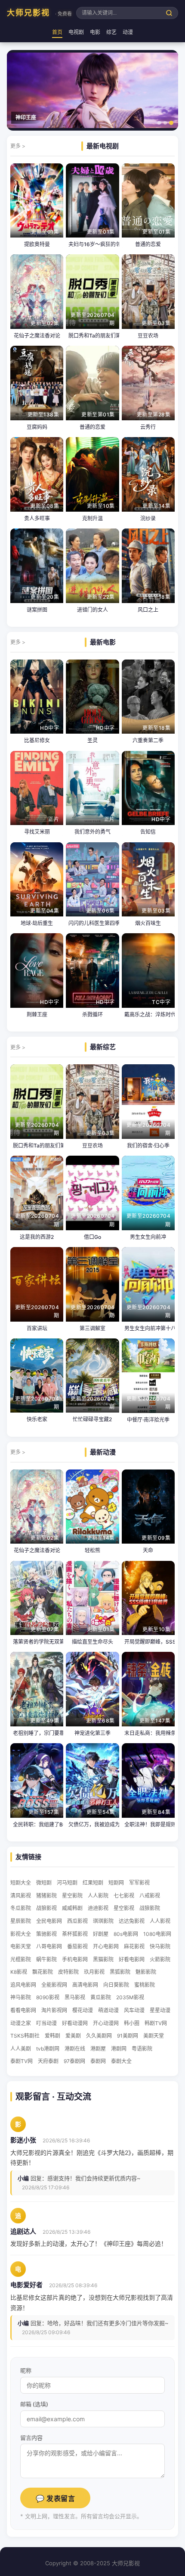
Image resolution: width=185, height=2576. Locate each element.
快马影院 (160, 1946)
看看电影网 (23, 2010)
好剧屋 (101, 1934)
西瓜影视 (77, 1921)
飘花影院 (43, 1972)
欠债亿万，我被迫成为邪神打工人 (92, 1824)
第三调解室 (92, 1328)
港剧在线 (75, 2049)
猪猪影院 (46, 1896)
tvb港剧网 (48, 2049)
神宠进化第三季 (92, 1733)
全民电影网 (49, 1921)
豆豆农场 (148, 336)
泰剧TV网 (22, 2061)
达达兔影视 (132, 1921)
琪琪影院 (103, 1921)
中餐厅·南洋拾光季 (148, 1420)
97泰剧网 (74, 2061)
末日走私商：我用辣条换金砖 (148, 1733)
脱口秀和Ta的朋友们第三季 (92, 336)
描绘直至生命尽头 (92, 1642)
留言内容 (31, 2438)
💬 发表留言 (55, 2499)
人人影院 (98, 1896)
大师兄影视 (39, 13)
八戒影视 (150, 1896)
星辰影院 (21, 1921)
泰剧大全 (121, 2061)
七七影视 (124, 1896)
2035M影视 (130, 1997)
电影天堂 (21, 1946)
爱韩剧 (52, 2036)
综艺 (111, 32)
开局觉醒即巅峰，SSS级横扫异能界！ (148, 1642)
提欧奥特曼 (37, 244)
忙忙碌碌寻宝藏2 (92, 1419)
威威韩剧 (72, 1908)
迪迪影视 (98, 1908)
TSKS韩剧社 (25, 2036)
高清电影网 (85, 1985)
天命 (148, 1550)
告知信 (148, 832)
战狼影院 (150, 1908)
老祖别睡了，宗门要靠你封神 (37, 1733)
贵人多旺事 (37, 518)
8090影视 (48, 1997)
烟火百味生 (148, 923)
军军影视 (139, 1883)
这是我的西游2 (37, 1237)
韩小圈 (132, 2023)
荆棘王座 (37, 1014)
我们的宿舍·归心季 (148, 1146)
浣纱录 (148, 518)
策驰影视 (46, 1934)
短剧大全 (21, 1883)
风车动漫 (134, 2010)
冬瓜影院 (21, 1908)
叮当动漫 (46, 2023)
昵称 (26, 2370)
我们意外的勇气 (92, 832)
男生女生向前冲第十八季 (148, 1328)
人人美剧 (21, 2049)
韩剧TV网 (156, 2023)
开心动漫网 (106, 2023)
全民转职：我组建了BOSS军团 (37, 1824)
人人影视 (160, 1921)
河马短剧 (67, 1883)
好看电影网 (132, 1959)
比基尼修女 (37, 740)
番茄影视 (77, 1946)
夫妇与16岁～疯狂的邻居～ (92, 244)
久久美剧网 (99, 2036)
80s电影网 (126, 1934)
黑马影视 (75, 1997)
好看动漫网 (75, 2023)
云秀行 (148, 427)
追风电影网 (23, 1985)
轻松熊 (92, 1550)
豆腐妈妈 (37, 427)
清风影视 (21, 1896)
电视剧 (76, 32)
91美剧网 (128, 2036)
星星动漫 (160, 2010)
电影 (95, 32)
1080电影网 (157, 1934)
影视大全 (21, 1934)
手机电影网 (75, 1959)
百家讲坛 (37, 1328)
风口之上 (148, 610)
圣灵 (92, 740)
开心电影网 (106, 1946)
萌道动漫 (108, 2010)
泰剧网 (98, 2061)
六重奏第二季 (148, 740)
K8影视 (19, 1972)
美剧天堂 (154, 2036)
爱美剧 (73, 2036)
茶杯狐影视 (75, 1934)
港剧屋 (98, 2049)
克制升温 (92, 518)
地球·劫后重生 (37, 923)
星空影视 (124, 1908)
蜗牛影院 (46, 1959)
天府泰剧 (48, 2061)
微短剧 (44, 1883)
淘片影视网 (54, 2010)
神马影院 (21, 1997)
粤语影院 (142, 2049)
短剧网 (116, 1883)
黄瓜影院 (101, 1997)
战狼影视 (46, 1908)
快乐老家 (37, 1419)
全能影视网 (54, 1985)
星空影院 (72, 1896)
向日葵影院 (116, 1985)
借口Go (92, 1237)
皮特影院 (68, 1972)
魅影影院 (146, 1972)
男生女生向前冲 (148, 1237)
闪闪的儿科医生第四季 (92, 923)
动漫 (128, 32)
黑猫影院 (103, 1959)
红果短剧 (93, 1883)
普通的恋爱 (148, 244)
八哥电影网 (49, 1946)
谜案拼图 (37, 610)
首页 (57, 32)
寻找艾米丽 (37, 832)
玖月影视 (94, 1972)
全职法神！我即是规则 (148, 1824)
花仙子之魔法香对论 (37, 336)
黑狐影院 (120, 1972)
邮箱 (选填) (34, 2404)
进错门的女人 (92, 610)
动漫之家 (21, 2023)
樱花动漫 (83, 2010)
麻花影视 (134, 1946)
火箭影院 (160, 1959)
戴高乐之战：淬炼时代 (148, 1014)
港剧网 (119, 2049)
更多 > (18, 146)
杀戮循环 (92, 1014)
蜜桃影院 (145, 1985)
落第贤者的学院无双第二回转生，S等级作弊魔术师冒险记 (37, 1642)
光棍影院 (21, 1959)
